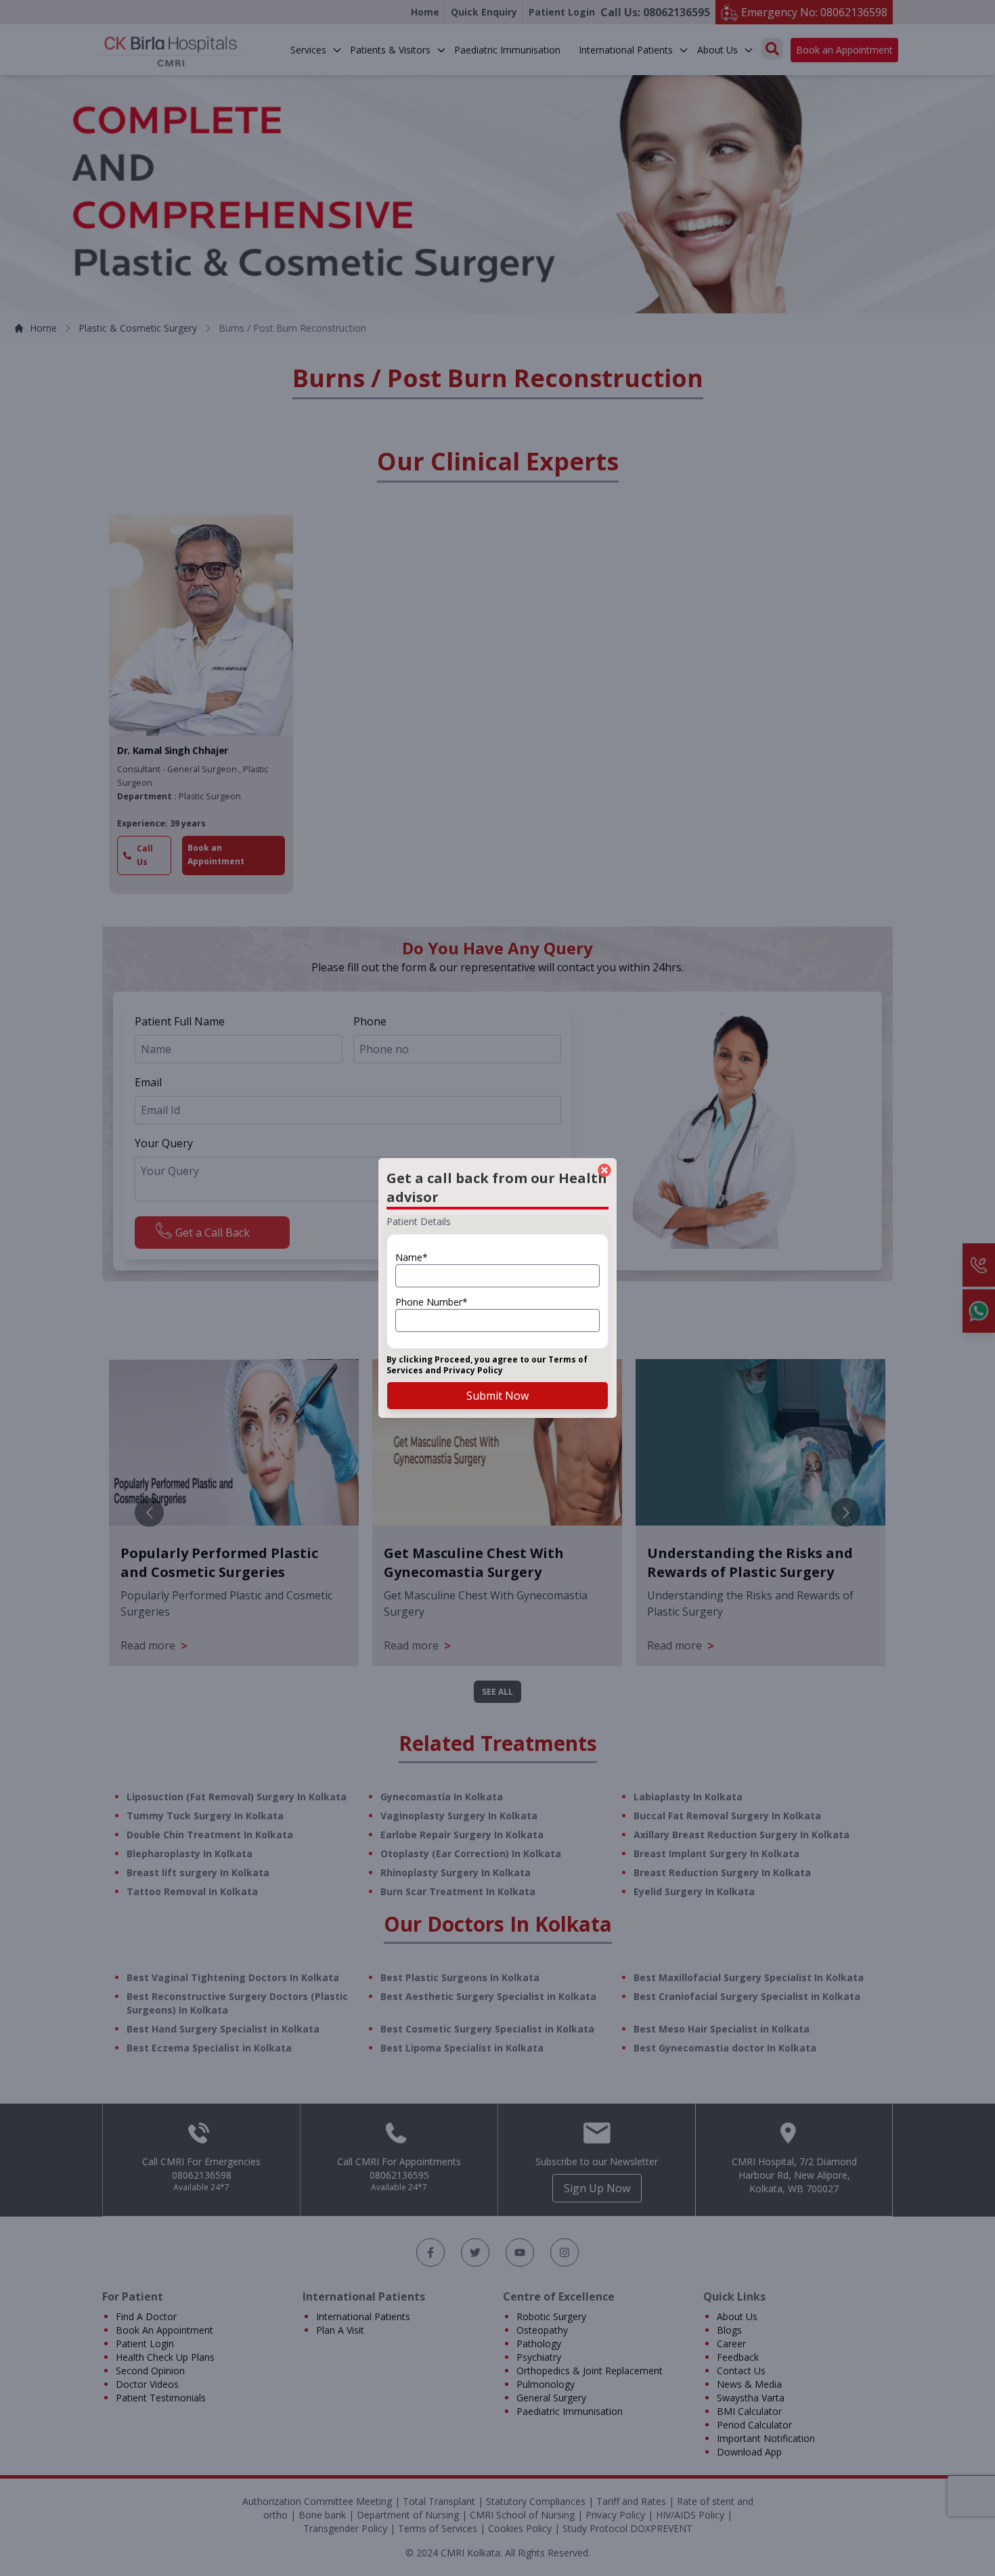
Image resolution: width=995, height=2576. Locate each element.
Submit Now (497, 1396)
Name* (412, 1257)
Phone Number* (432, 1302)
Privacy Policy (473, 1370)
